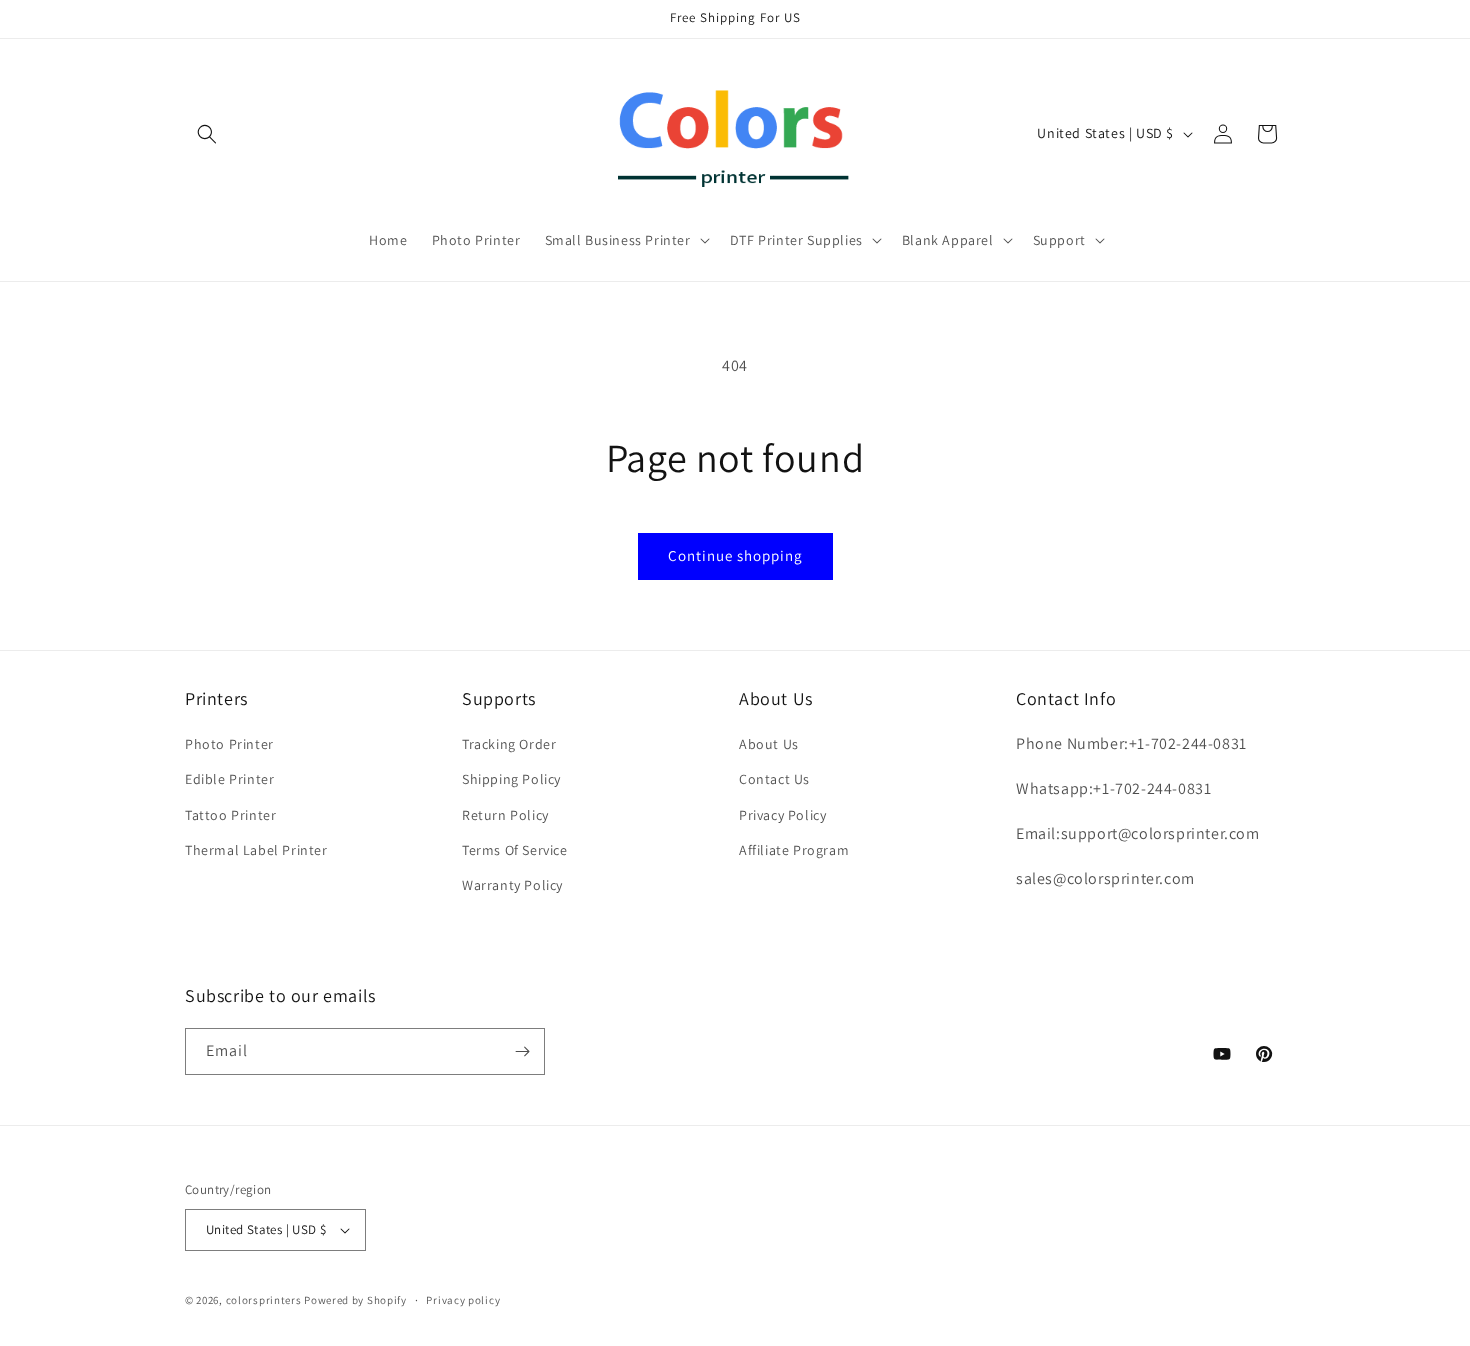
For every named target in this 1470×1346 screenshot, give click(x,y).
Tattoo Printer (230, 815)
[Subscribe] (522, 1051)
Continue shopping (735, 555)
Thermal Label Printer (256, 850)
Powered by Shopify (355, 1300)
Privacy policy (463, 1300)
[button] (207, 134)
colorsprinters (264, 1300)
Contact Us (774, 779)
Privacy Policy (782, 815)
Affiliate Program (794, 850)
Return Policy (505, 815)
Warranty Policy (512, 885)
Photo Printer (229, 744)
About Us (769, 744)
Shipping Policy (511, 779)
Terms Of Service (515, 850)
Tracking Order (509, 744)
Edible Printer (229, 779)
